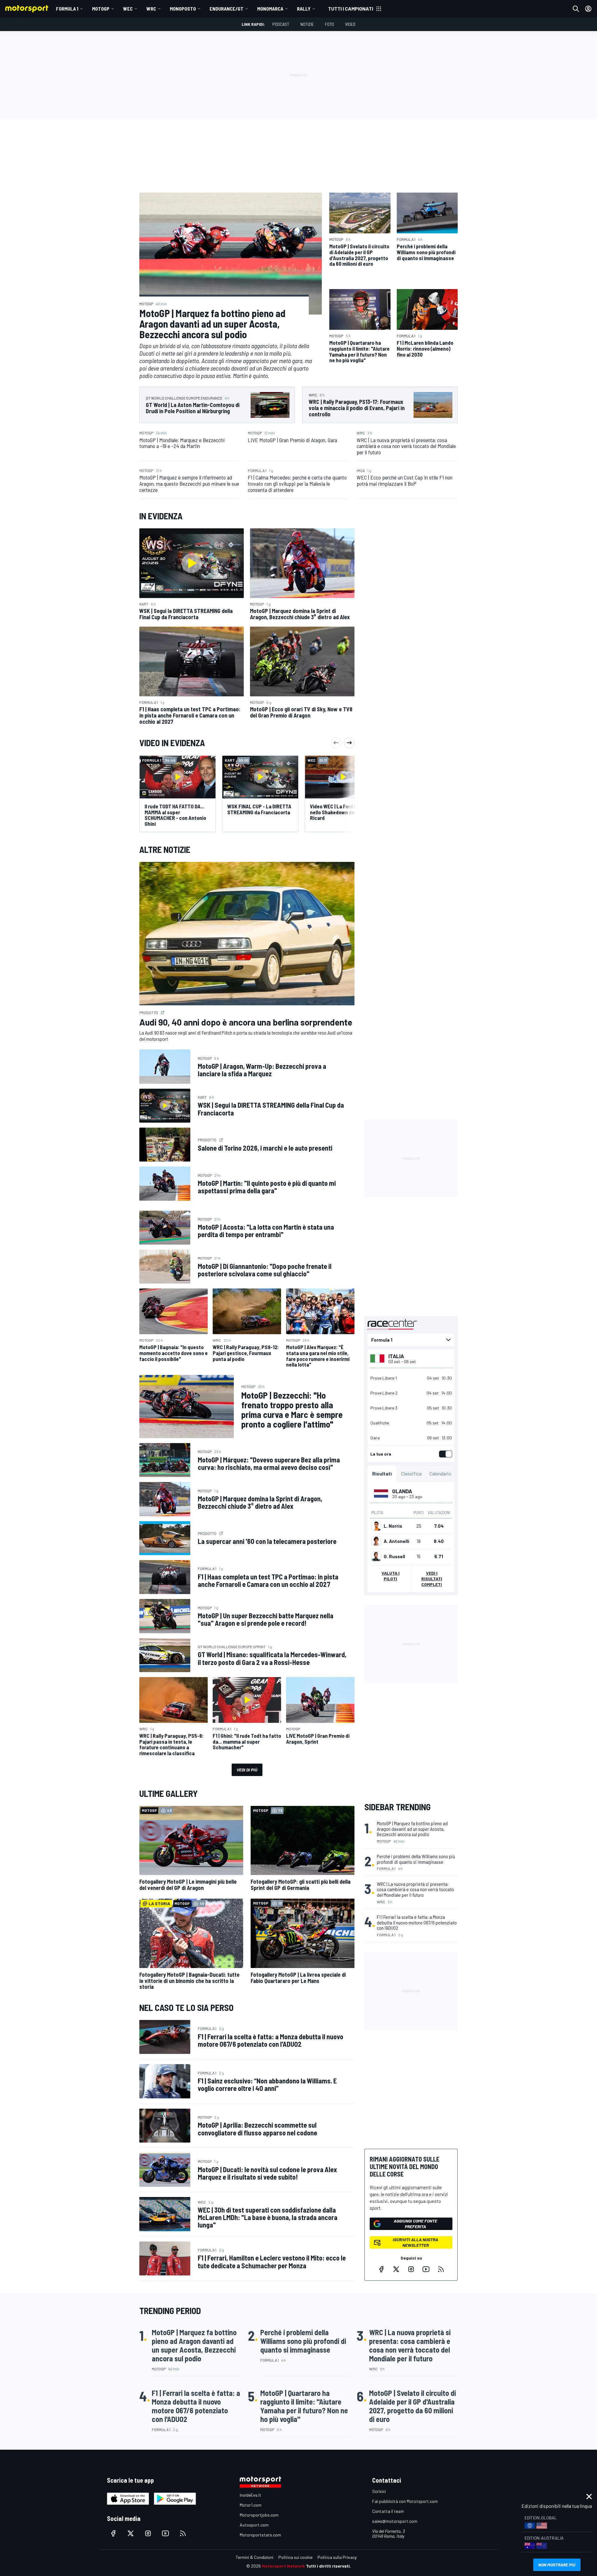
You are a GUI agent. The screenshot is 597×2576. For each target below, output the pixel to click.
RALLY (304, 9)
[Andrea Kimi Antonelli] (376, 1541)
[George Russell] (376, 1556)
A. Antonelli (396, 1541)
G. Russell (394, 1556)
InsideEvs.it (250, 2495)
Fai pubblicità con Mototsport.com (405, 2501)
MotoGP (101, 9)
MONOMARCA (270, 9)
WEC (128, 9)
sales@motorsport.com (395, 2521)
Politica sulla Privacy (337, 2557)
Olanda (402, 1491)
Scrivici (379, 2491)
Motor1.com (251, 2505)
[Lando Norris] (376, 1526)
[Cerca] (576, 9)
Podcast (281, 24)
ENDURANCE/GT (227, 9)
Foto (329, 24)
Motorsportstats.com (260, 2535)
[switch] (444, 1454)
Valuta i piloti (391, 1576)
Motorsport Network (283, 2566)
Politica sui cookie (295, 2557)
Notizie (307, 24)
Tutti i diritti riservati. (329, 2566)
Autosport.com (254, 2525)
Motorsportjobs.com (259, 2515)
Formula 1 (67, 9)
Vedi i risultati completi (432, 1579)
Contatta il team (388, 2511)
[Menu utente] (588, 9)
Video (350, 24)
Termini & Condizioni (255, 2557)
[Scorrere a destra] (349, 743)
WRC (151, 9)
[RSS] (441, 2269)
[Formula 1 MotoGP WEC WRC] (411, 1340)
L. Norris (393, 1526)
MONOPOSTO (183, 9)
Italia (396, 1356)
